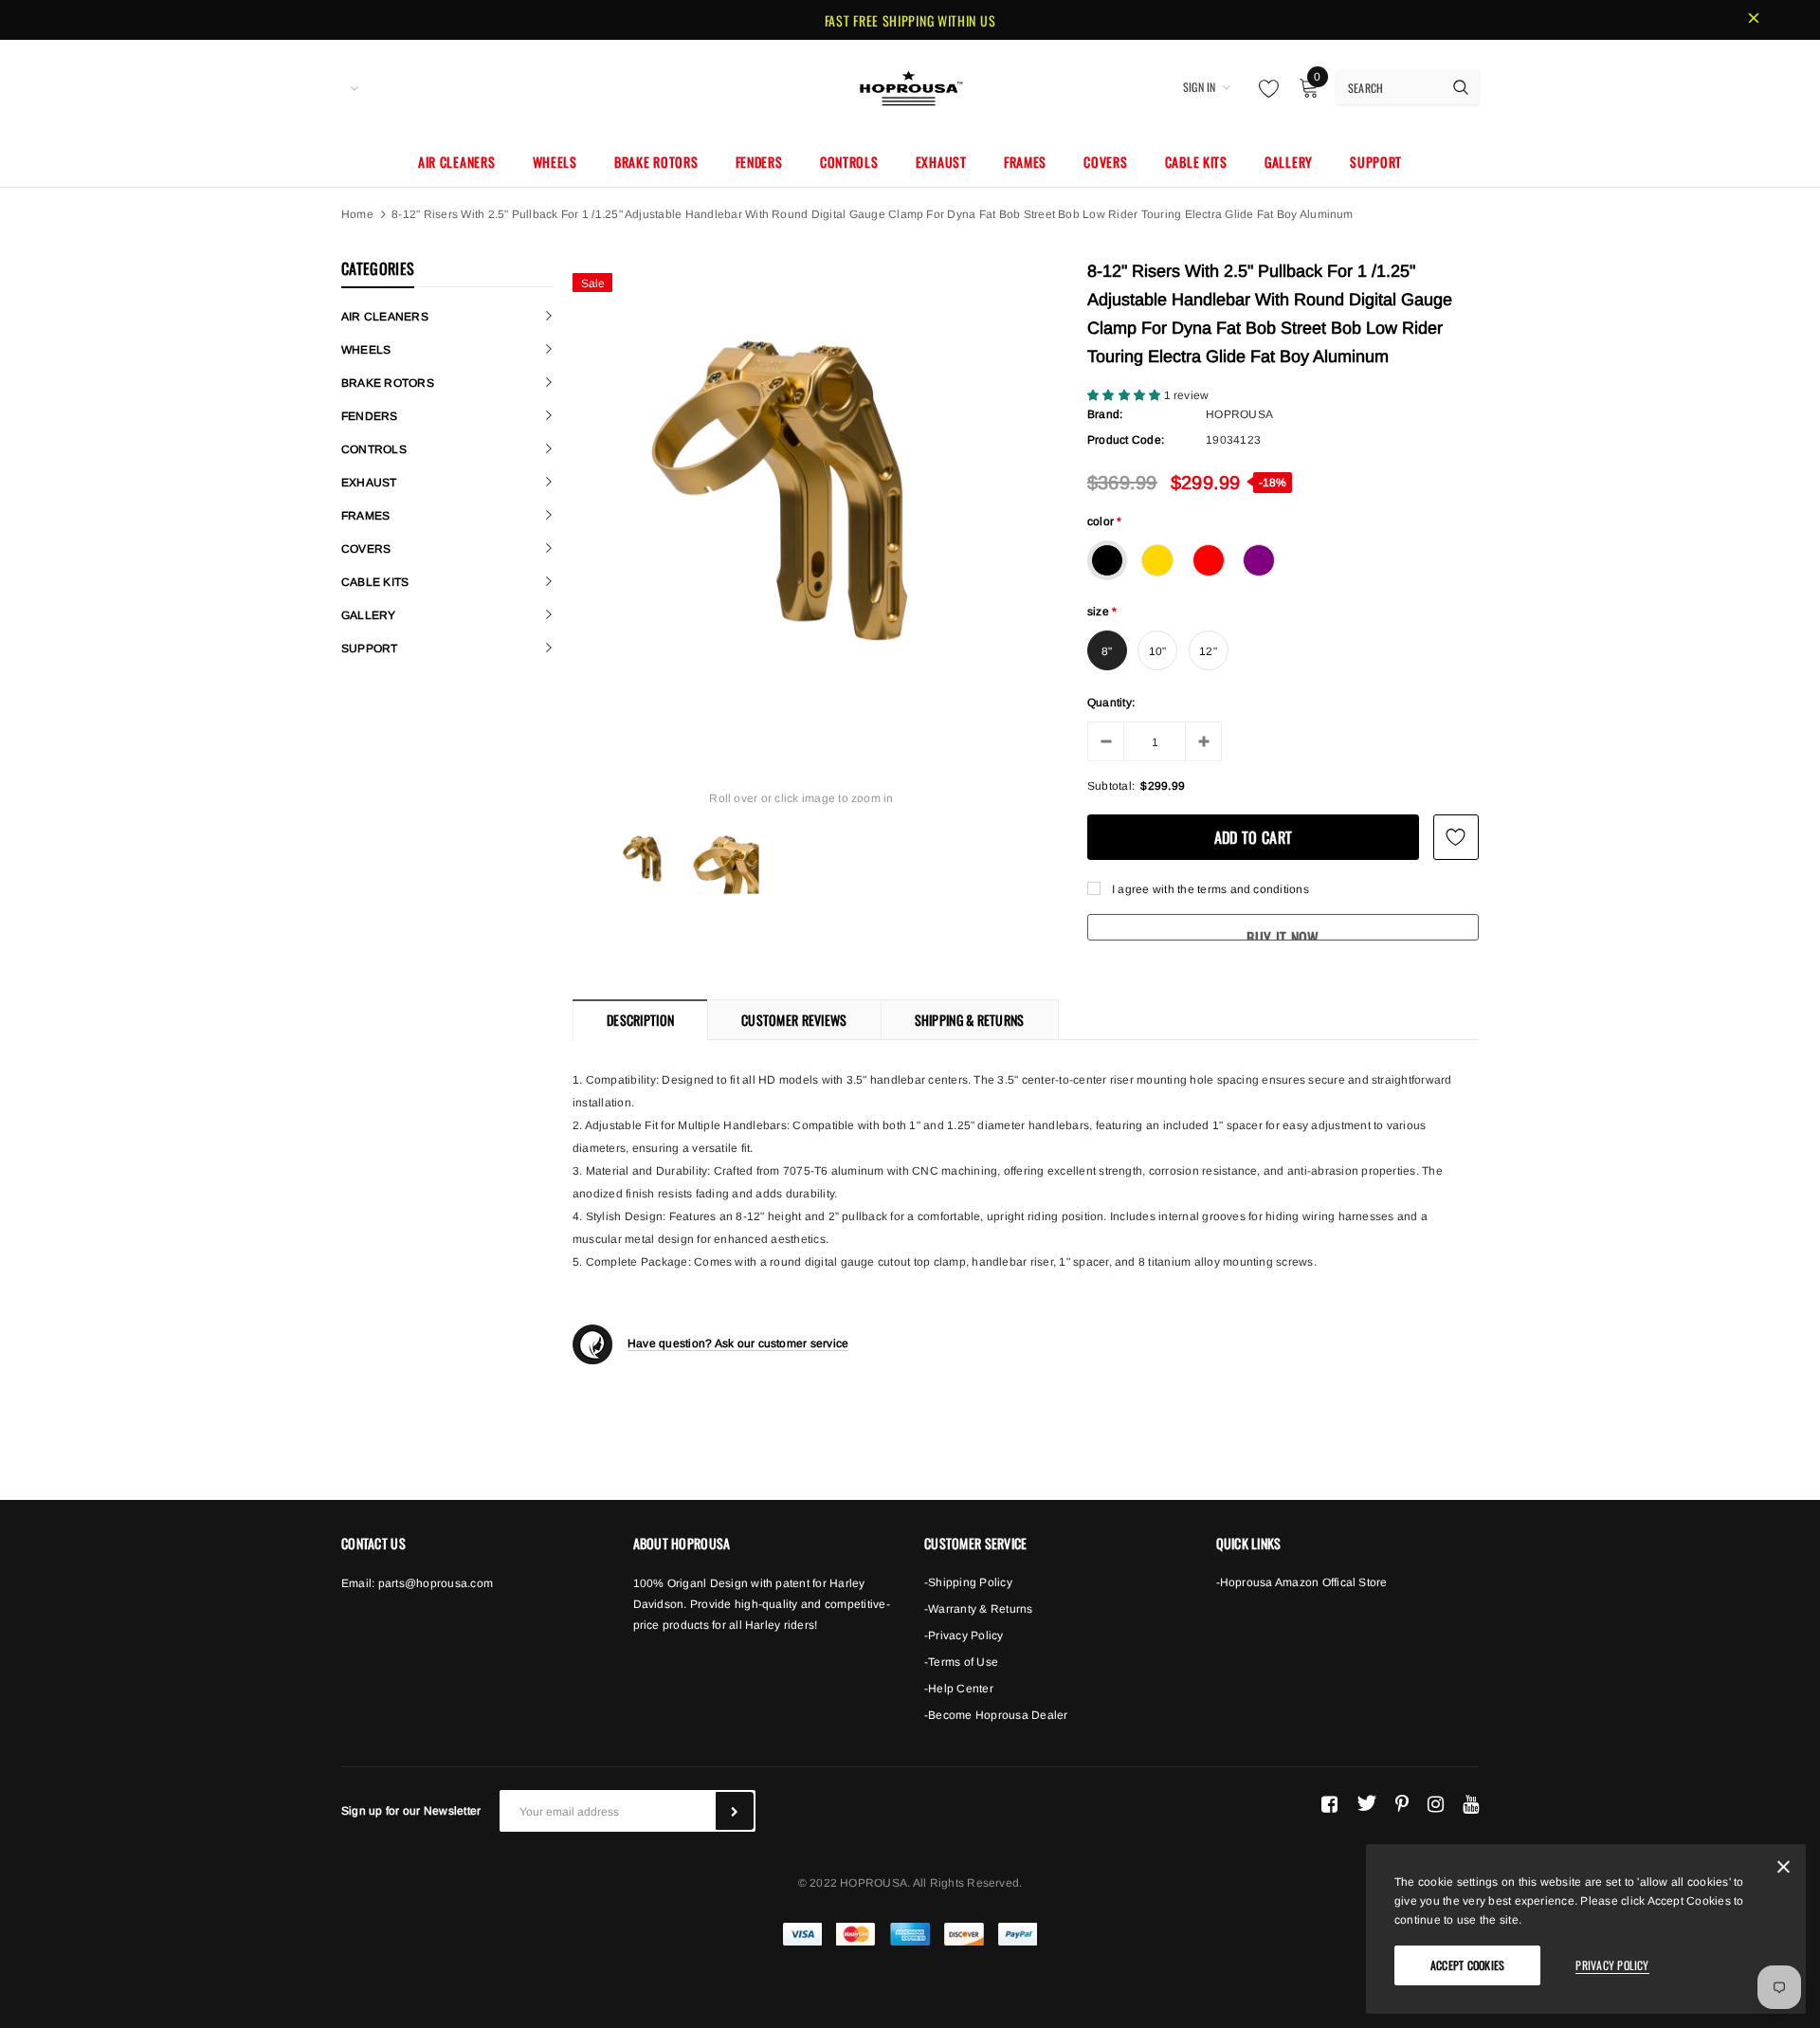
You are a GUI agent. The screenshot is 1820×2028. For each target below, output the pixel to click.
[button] (1126, 395)
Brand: (1105, 414)
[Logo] (910, 85)
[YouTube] (1471, 1803)
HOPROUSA (1239, 414)
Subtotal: (1111, 786)
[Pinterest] (1402, 1803)
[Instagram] (1436, 1803)
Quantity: (1111, 703)
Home (357, 214)
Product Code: (1126, 440)
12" (1208, 651)
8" (1107, 651)
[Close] (1784, 1870)
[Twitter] (1366, 1803)
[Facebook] (1329, 1803)
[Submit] (735, 1811)
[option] (801, 493)
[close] (1754, 20)
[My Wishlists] (1264, 88)
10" (1158, 651)
